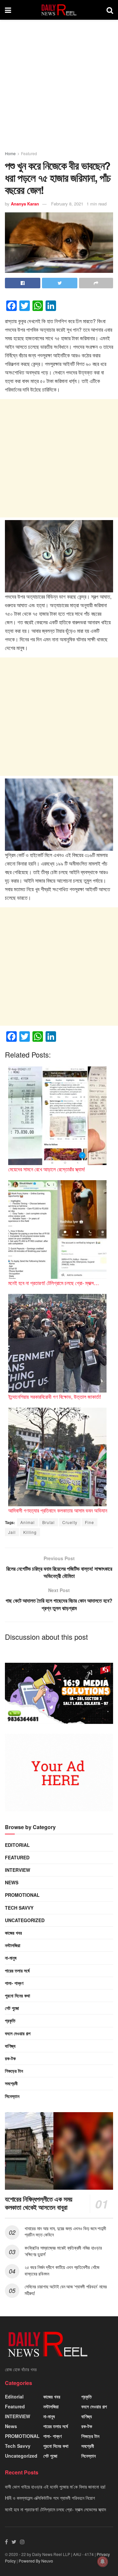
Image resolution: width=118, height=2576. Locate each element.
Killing (30, 1532)
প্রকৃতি (10, 2020)
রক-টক (10, 2058)
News (12, 1882)
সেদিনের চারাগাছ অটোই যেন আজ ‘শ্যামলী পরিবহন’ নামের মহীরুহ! (66, 2290)
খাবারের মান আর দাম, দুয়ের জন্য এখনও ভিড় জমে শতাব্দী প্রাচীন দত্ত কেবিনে (65, 2231)
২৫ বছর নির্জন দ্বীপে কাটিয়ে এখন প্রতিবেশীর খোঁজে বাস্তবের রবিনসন (62, 2270)
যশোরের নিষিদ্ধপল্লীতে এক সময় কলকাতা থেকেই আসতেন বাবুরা (39, 2203)
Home (10, 153)
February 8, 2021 (67, 204)
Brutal (49, 1522)
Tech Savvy (19, 1908)
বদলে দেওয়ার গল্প (18, 2033)
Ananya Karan (25, 204)
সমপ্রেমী (11, 2083)
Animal (28, 1522)
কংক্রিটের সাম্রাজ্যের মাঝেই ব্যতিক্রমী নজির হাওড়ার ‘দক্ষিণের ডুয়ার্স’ (63, 2251)
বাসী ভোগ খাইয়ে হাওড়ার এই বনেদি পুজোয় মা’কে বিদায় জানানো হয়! (55, 2487)
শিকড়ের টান (14, 2071)
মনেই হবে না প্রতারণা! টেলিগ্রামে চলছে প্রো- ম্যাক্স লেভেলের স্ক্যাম (55, 2509)
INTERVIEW (18, 1870)
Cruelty (70, 1522)
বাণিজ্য (10, 2046)
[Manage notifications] (103, 2562)
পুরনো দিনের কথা (18, 1995)
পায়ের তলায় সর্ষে (17, 1970)
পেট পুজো (12, 2008)
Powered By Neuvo (36, 2561)
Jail (12, 1532)
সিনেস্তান (12, 2096)
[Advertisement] (59, 88)
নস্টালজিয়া (13, 1945)
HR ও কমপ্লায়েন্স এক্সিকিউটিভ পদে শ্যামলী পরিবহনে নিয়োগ (50, 2498)
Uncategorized (25, 1920)
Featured (29, 153)
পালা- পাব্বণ (14, 1983)
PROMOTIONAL (22, 1895)
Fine (89, 1522)
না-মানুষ (11, 1958)
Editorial (17, 1845)
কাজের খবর (13, 1933)
